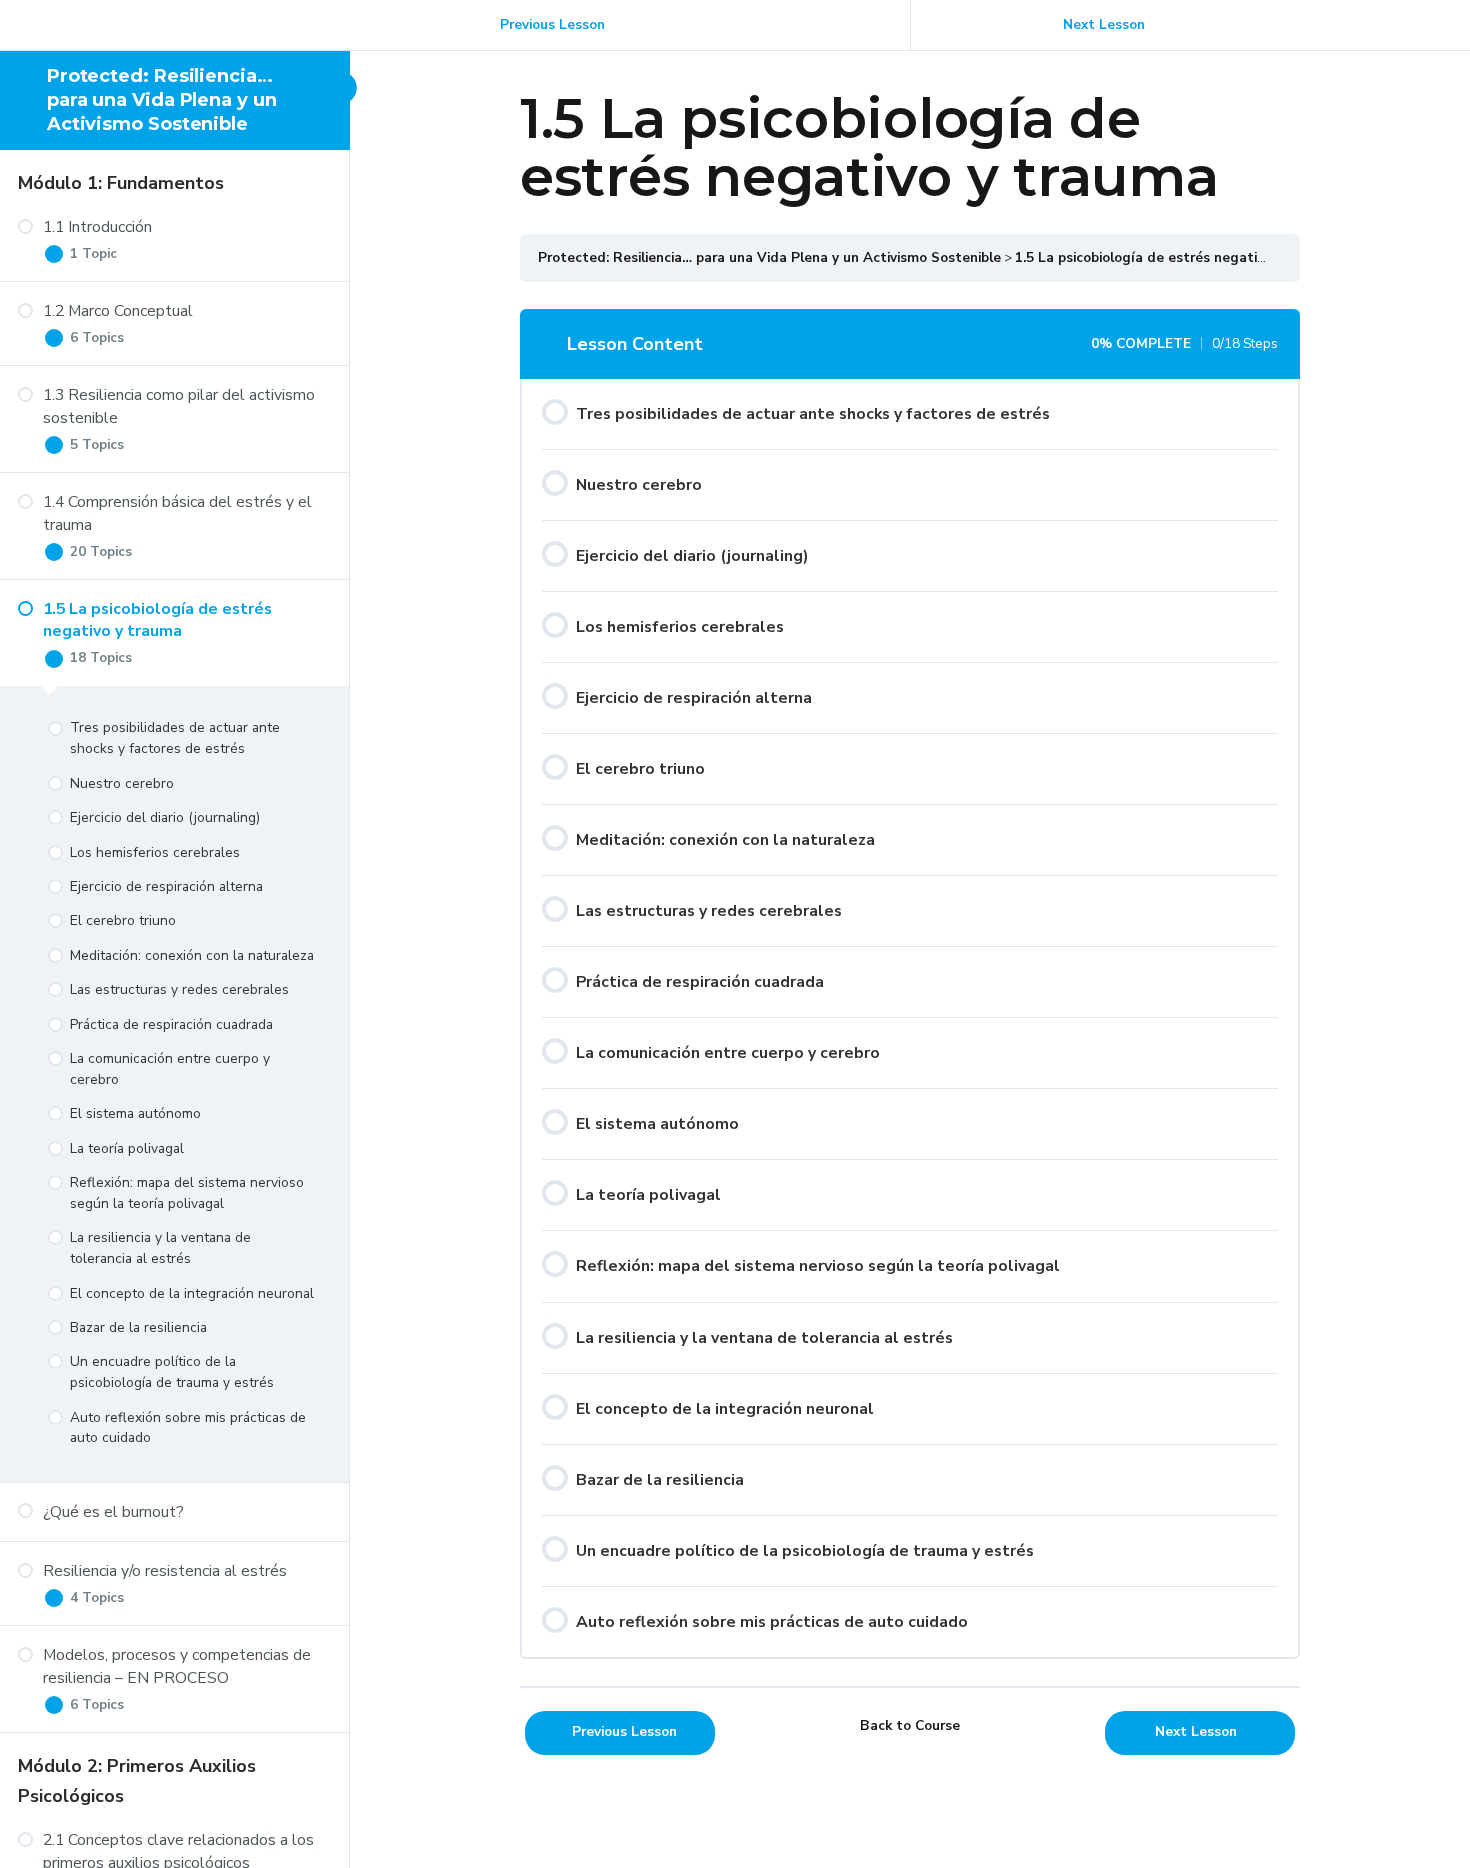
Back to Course (910, 1725)
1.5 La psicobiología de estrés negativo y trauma (1175, 257)
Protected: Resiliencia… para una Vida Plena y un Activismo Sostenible (162, 100)
